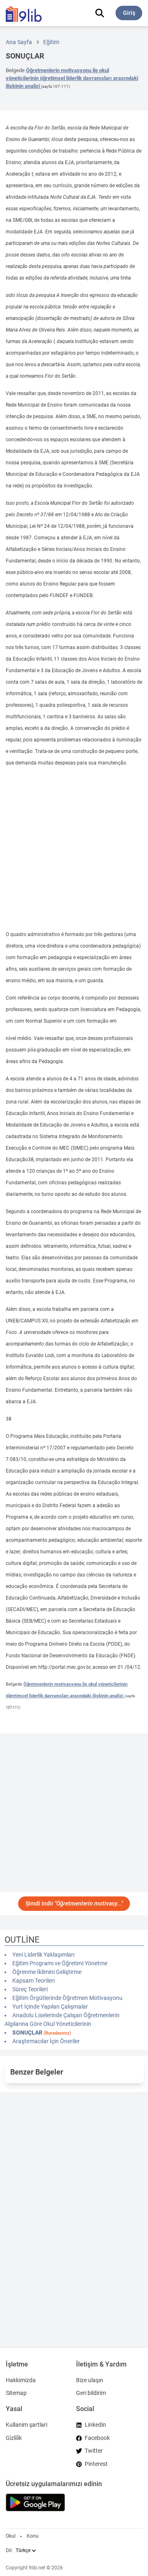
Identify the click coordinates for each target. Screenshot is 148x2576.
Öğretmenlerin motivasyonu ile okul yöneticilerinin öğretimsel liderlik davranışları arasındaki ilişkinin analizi (72, 78)
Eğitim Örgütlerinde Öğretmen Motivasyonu (67, 1998)
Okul (11, 2536)
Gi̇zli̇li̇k (14, 2438)
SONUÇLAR (42, 2033)
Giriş (129, 13)
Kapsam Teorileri (34, 1981)
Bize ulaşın (90, 2380)
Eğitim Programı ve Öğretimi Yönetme (60, 1963)
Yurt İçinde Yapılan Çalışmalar (50, 2007)
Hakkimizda (21, 2380)
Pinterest (96, 2464)
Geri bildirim (91, 2393)
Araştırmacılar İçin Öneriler (46, 2041)
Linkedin (95, 2425)
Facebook (97, 2438)
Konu (33, 2536)
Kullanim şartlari (27, 2425)
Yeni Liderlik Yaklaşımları (43, 1955)
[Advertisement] (74, 849)
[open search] (100, 13)
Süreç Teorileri (30, 1989)
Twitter (94, 2451)
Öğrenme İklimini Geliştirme (47, 1972)
